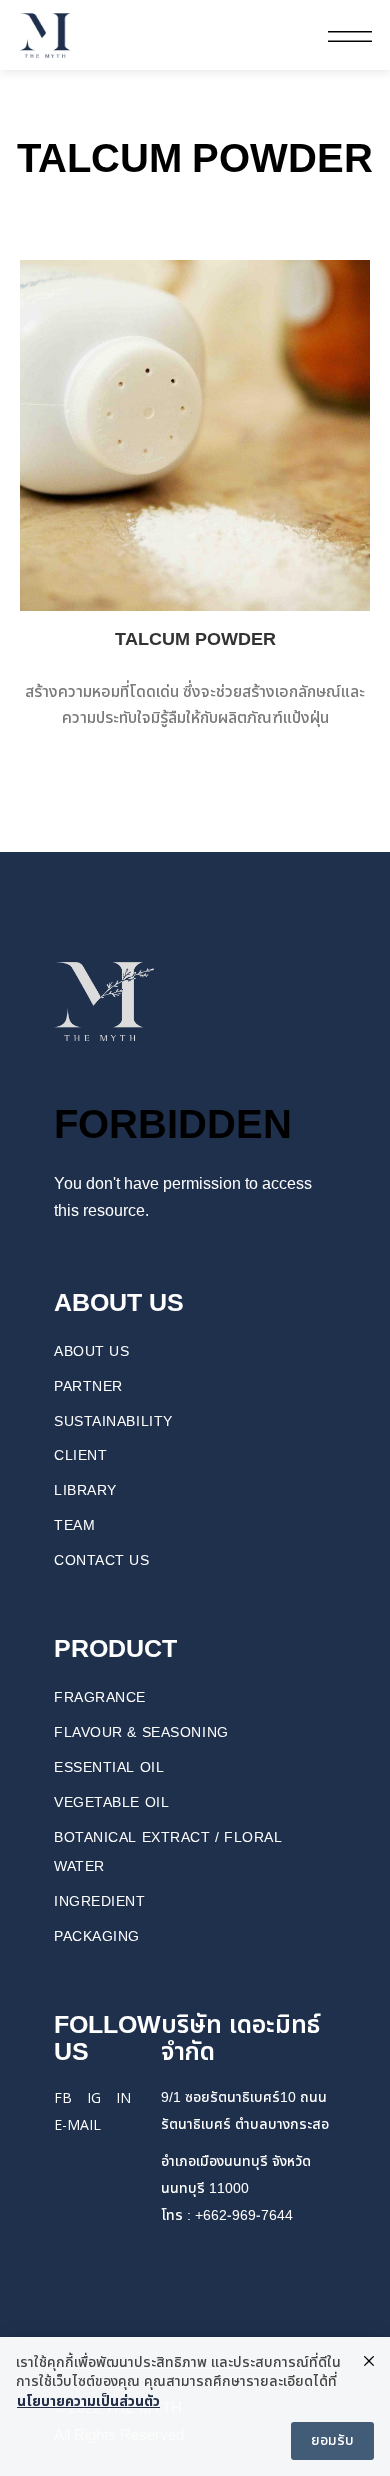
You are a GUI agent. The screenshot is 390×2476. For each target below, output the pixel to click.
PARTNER (88, 1386)
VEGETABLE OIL (111, 1802)
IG (94, 2097)
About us (91, 1351)
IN (123, 2097)
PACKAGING (97, 1936)
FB (63, 2097)
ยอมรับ (332, 2440)
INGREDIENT (100, 1901)
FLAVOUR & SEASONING (141, 1732)
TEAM (74, 1525)
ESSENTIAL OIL (109, 1767)
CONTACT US (102, 1560)
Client (80, 1455)
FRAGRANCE (100, 1697)
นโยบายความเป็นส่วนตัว (88, 2402)
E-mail (77, 2124)
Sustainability (113, 1421)
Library (85, 1490)
